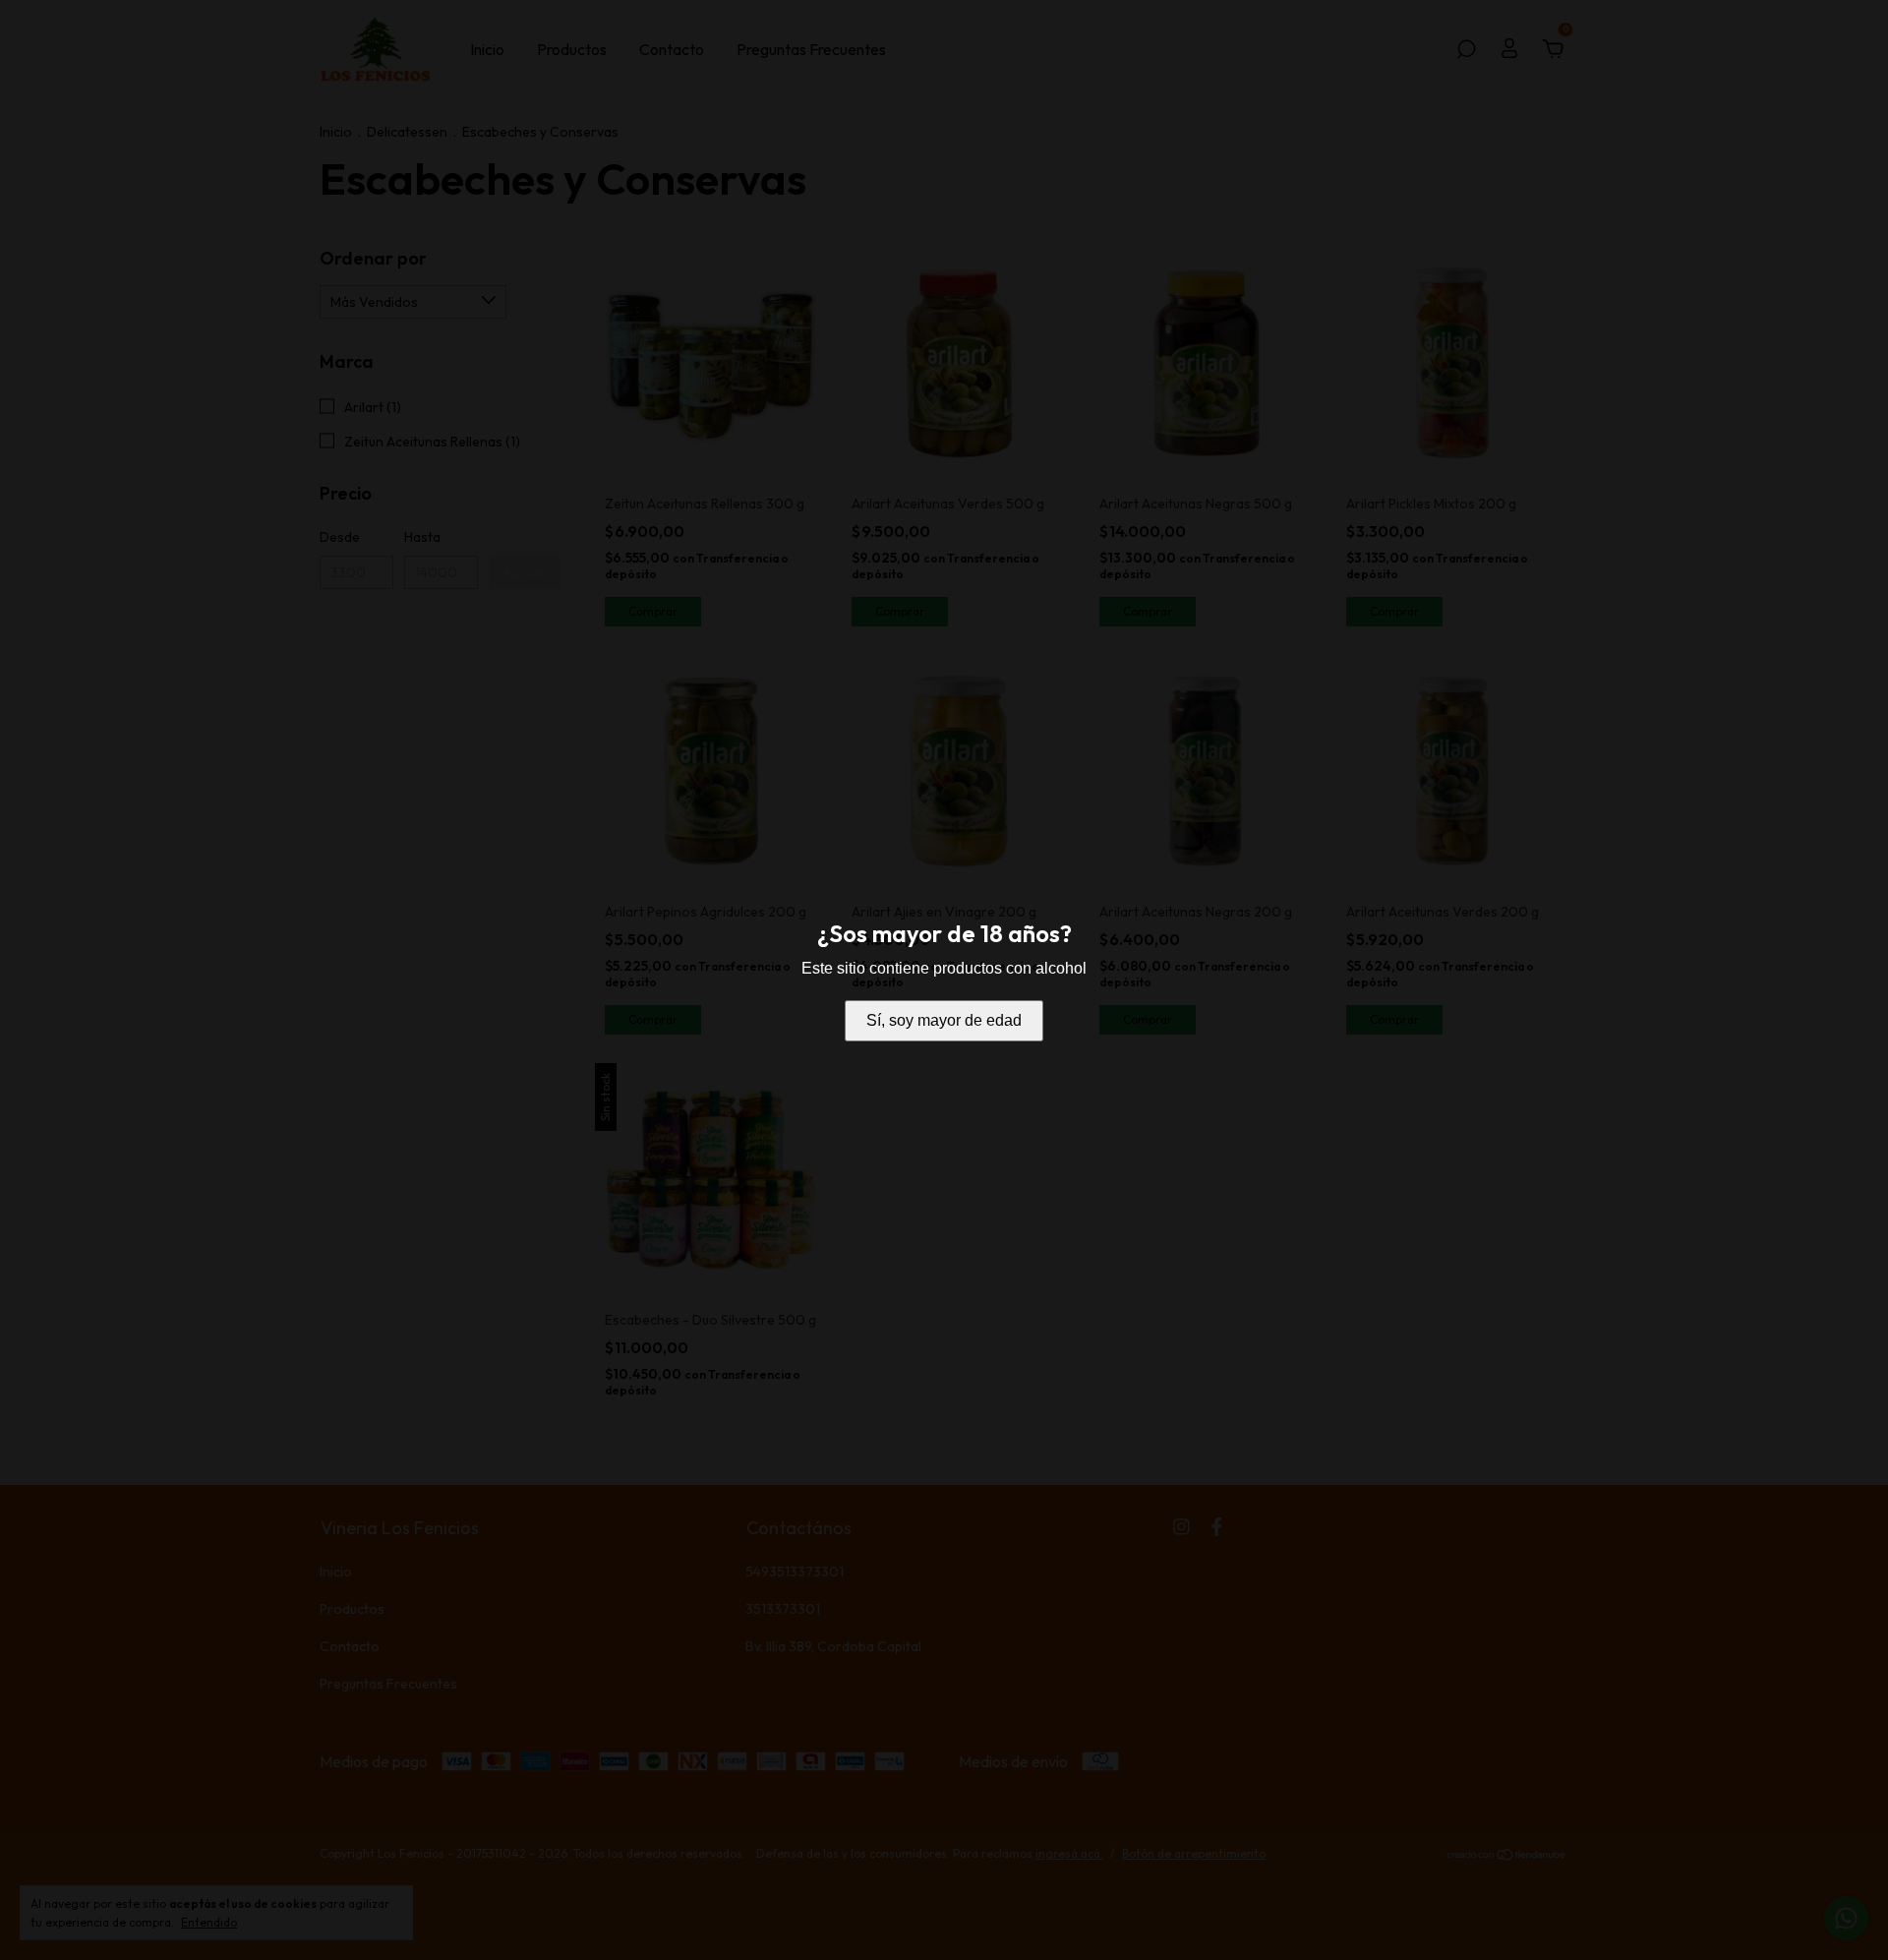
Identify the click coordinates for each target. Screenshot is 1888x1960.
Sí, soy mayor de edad (944, 1020)
